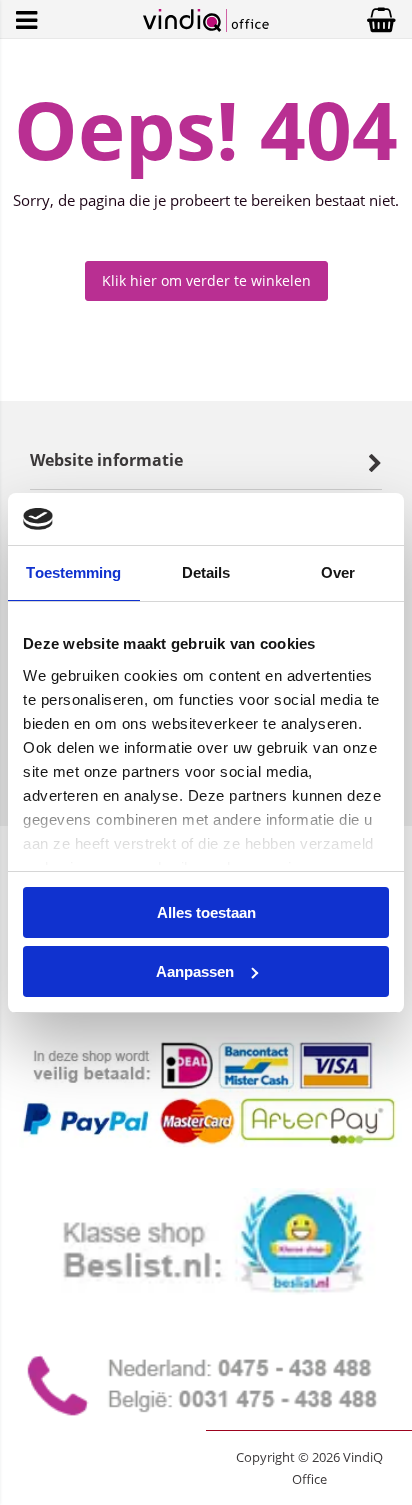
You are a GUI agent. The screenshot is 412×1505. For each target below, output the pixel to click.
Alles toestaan (206, 912)
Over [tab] (338, 572)
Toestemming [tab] (73, 572)
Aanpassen (195, 971)
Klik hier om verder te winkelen (206, 280)
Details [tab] (206, 572)
